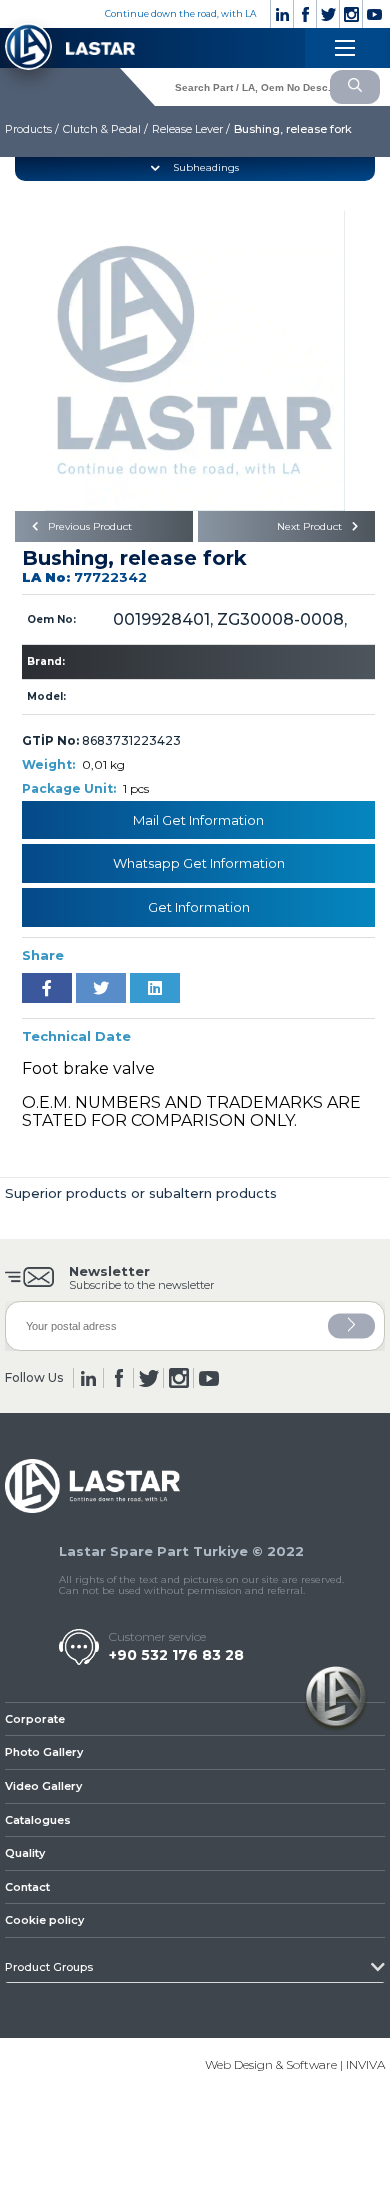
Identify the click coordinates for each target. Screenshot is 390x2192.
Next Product (311, 526)
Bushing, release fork (293, 129)
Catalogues (38, 1820)
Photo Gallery (44, 1752)
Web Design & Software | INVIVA (295, 2064)
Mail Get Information (198, 820)
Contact (27, 1887)
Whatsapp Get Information (199, 863)
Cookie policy (44, 1920)
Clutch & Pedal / (105, 129)
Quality (25, 1853)
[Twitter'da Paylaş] (101, 988)
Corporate (35, 1719)
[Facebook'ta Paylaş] (47, 988)
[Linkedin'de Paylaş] (155, 988)
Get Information (199, 907)
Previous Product (88, 526)
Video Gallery (43, 1786)
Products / (32, 129)
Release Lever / (191, 129)
